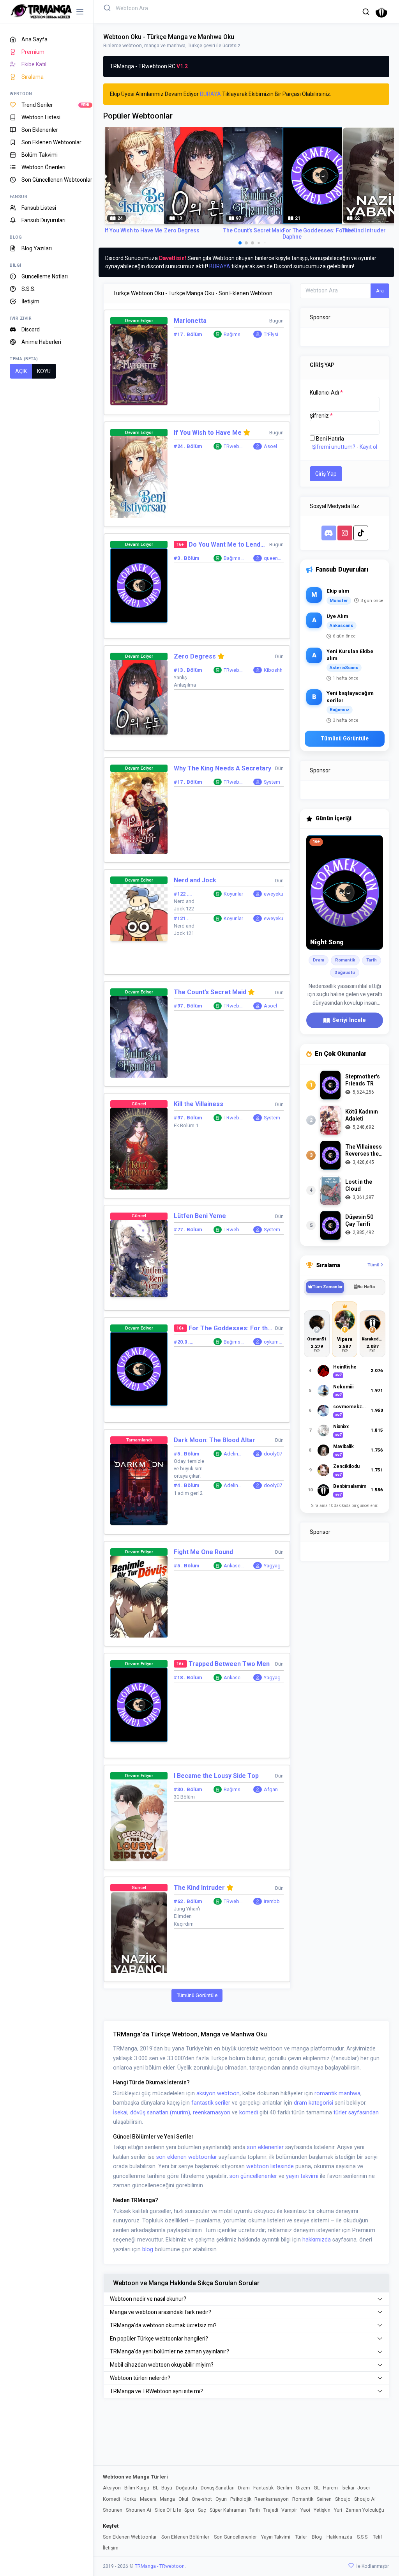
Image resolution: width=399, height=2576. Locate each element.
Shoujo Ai (365, 2499)
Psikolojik (241, 2499)
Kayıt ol (368, 447)
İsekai (120, 2113)
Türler (301, 2537)
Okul (183, 2499)
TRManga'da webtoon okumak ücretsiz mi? (163, 2325)
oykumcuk (273, 1342)
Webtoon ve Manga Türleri (135, 2477)
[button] (366, 12)
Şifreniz (321, 416)
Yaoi (305, 2510)
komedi (249, 2113)
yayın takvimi (302, 2176)
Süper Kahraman (228, 2510)
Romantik (303, 2499)
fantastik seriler (211, 2103)
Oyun (221, 2499)
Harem (330, 2488)
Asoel (270, 446)
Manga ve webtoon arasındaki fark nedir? (161, 2312)
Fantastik (263, 2488)
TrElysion (273, 335)
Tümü (374, 1265)
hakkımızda (317, 2240)
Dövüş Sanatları (218, 2488)
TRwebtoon (234, 447)
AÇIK (21, 371)
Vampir (289, 2510)
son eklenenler (265, 2147)
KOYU (44, 371)
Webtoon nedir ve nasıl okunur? (148, 2299)
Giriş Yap (326, 474)
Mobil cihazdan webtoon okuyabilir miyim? (162, 2365)
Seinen (324, 2499)
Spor (189, 2510)
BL (155, 2488)
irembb (272, 1901)
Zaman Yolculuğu (365, 2510)
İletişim (111, 2548)
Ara (380, 291)
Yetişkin (322, 2510)
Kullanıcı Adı (326, 393)
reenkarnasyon (212, 2113)
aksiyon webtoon (218, 2094)
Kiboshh (273, 670)
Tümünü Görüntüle (197, 1995)
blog (148, 2249)
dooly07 (273, 1454)
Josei (364, 2488)
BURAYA (210, 94)
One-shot (202, 2499)
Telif (378, 2537)
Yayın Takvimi (276, 2537)
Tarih (255, 2510)
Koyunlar (233, 894)
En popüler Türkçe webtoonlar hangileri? (159, 2339)
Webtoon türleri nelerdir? (140, 2378)
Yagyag (272, 1566)
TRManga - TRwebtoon (160, 2566)
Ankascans (233, 1566)
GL (317, 2488)
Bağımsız (233, 335)
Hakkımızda (339, 2537)
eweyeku (274, 894)
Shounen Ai (139, 2510)
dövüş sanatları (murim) (160, 2113)
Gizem (303, 2488)
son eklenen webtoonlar (187, 2157)
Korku (130, 2499)
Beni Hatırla (330, 439)
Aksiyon (112, 2488)
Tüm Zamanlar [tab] (327, 1287)
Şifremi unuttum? (334, 447)
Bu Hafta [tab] (366, 1287)
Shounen (113, 2510)
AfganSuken (274, 1790)
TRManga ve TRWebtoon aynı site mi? (156, 2391)
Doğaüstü (186, 2488)
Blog (317, 2537)
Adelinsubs (234, 1454)
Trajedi (271, 2510)
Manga (167, 2499)
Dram (244, 2488)
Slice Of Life (168, 2510)
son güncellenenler (253, 2176)
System (272, 782)
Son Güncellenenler (235, 2537)
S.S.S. (363, 2537)
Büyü (167, 2488)
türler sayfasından (356, 2113)
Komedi (111, 2499)
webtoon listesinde (270, 2166)
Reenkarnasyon (272, 2499)
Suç (202, 2510)
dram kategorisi (313, 2103)
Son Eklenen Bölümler (185, 2537)
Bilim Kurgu (137, 2488)
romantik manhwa (337, 2094)
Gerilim (284, 2488)
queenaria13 (274, 559)
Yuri (338, 2510)
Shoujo (343, 2499)
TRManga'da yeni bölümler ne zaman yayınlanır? (169, 2351)
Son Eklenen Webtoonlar (130, 2537)
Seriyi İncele (349, 1020)
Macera (148, 2499)
